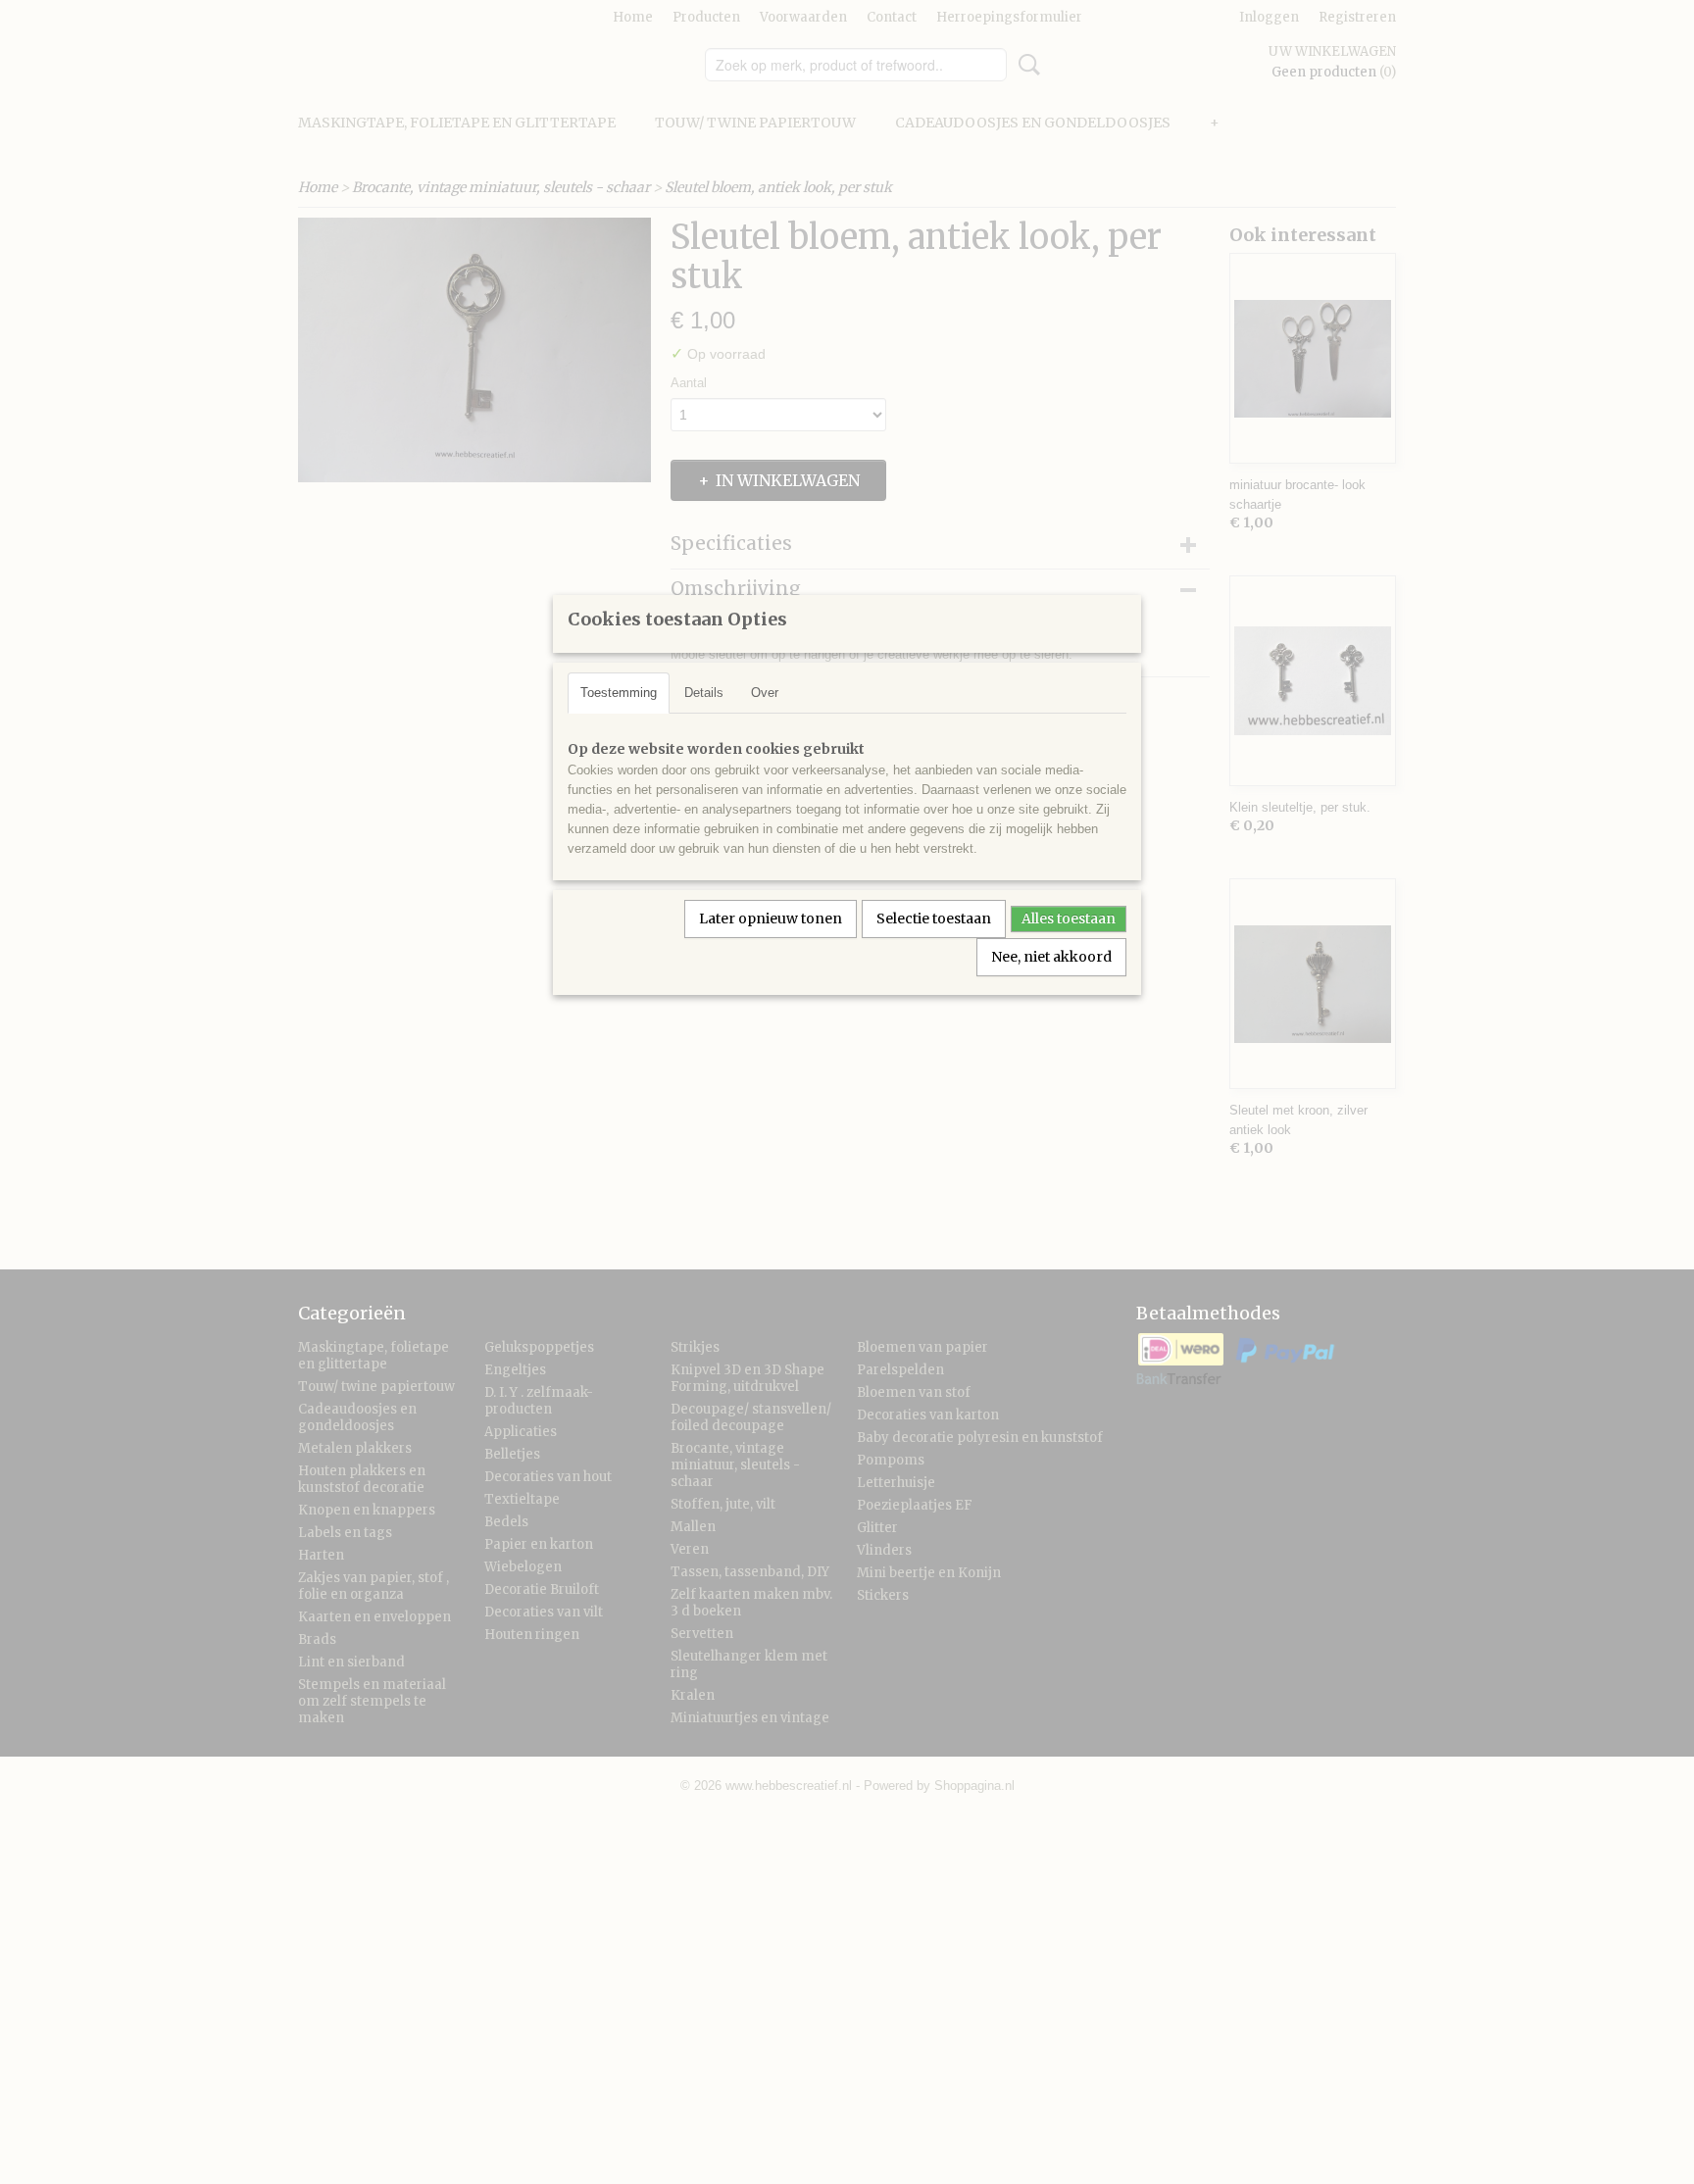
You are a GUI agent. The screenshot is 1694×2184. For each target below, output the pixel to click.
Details (704, 693)
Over (765, 693)
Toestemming (619, 693)
